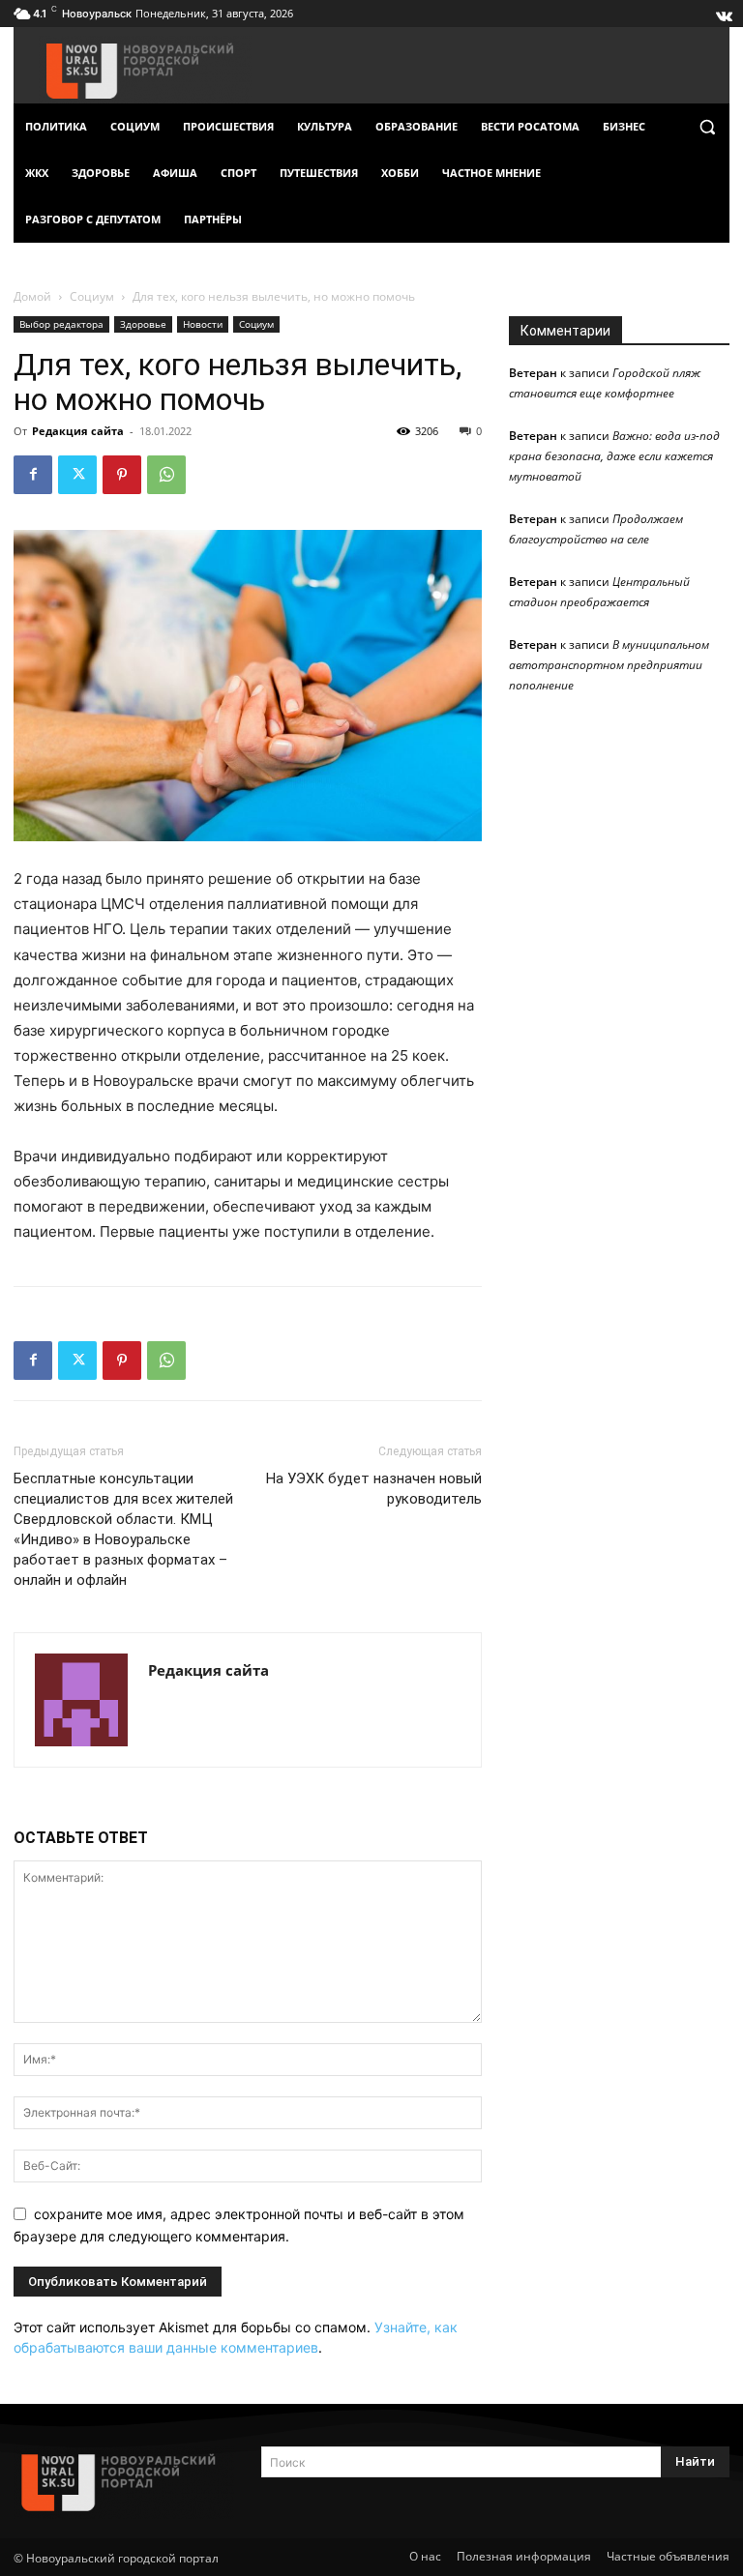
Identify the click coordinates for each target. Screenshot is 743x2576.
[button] (707, 127)
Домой (32, 296)
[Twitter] (77, 475)
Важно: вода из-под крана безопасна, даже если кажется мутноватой (614, 456)
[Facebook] (33, 475)
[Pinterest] (122, 475)
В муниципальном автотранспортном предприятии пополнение (609, 665)
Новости (203, 324)
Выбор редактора (61, 324)
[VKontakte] (723, 12)
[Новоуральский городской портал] (124, 2483)
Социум (92, 296)
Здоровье (143, 324)
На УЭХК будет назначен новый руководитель (374, 1489)
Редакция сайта (78, 431)
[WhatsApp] (166, 475)
